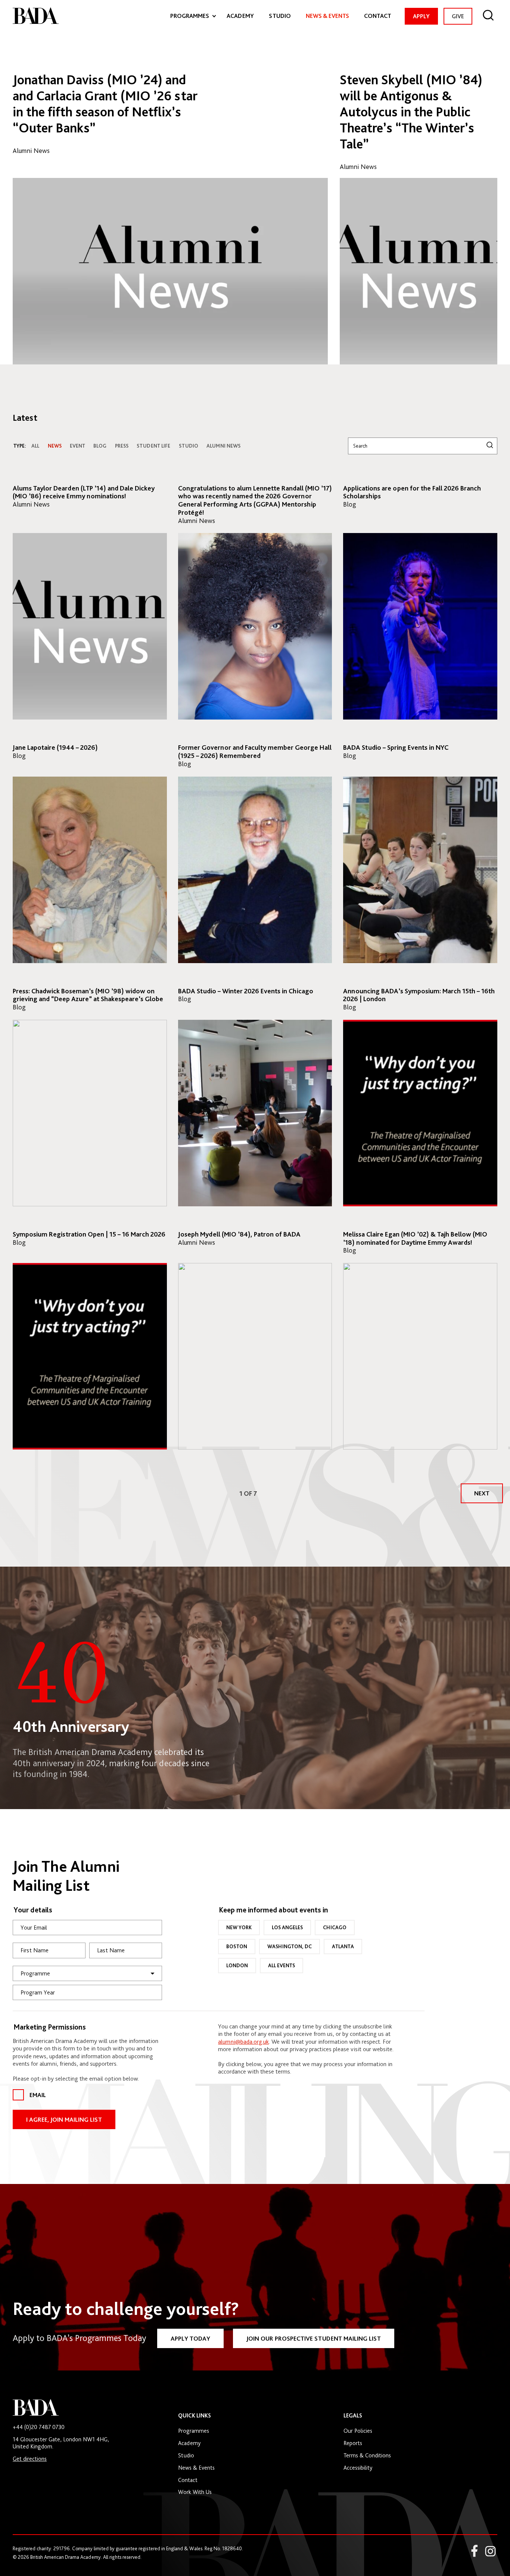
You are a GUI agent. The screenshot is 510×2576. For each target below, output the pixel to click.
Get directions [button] (30, 2459)
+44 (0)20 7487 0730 (39, 2427)
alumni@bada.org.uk (243, 2041)
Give (460, 18)
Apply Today (190, 2338)
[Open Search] (489, 16)
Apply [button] (421, 16)
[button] (482, 1493)
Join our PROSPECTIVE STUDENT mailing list (314, 2338)
